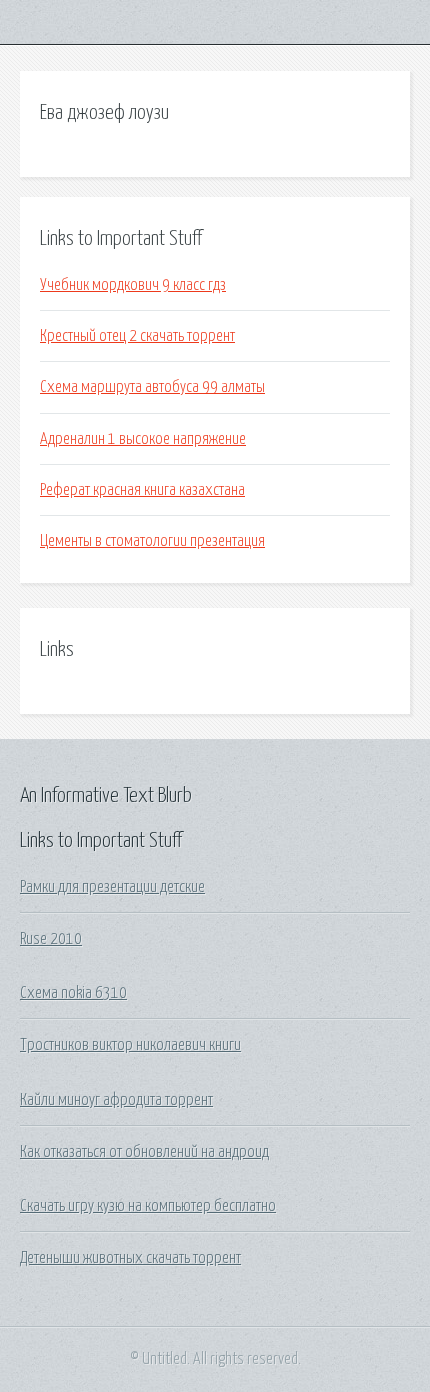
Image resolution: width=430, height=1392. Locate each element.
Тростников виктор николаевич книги (130, 1045)
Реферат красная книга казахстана (142, 490)
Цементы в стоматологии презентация (152, 541)
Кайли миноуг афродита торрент (116, 1100)
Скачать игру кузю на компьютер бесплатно (148, 1206)
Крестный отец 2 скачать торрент (137, 336)
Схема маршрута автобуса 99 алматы (152, 387)
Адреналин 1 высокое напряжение (143, 439)
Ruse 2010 (51, 939)
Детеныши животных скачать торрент (130, 1258)
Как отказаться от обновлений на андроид (144, 1152)
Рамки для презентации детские (112, 887)
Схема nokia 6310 (73, 993)
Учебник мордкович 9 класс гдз (133, 285)
